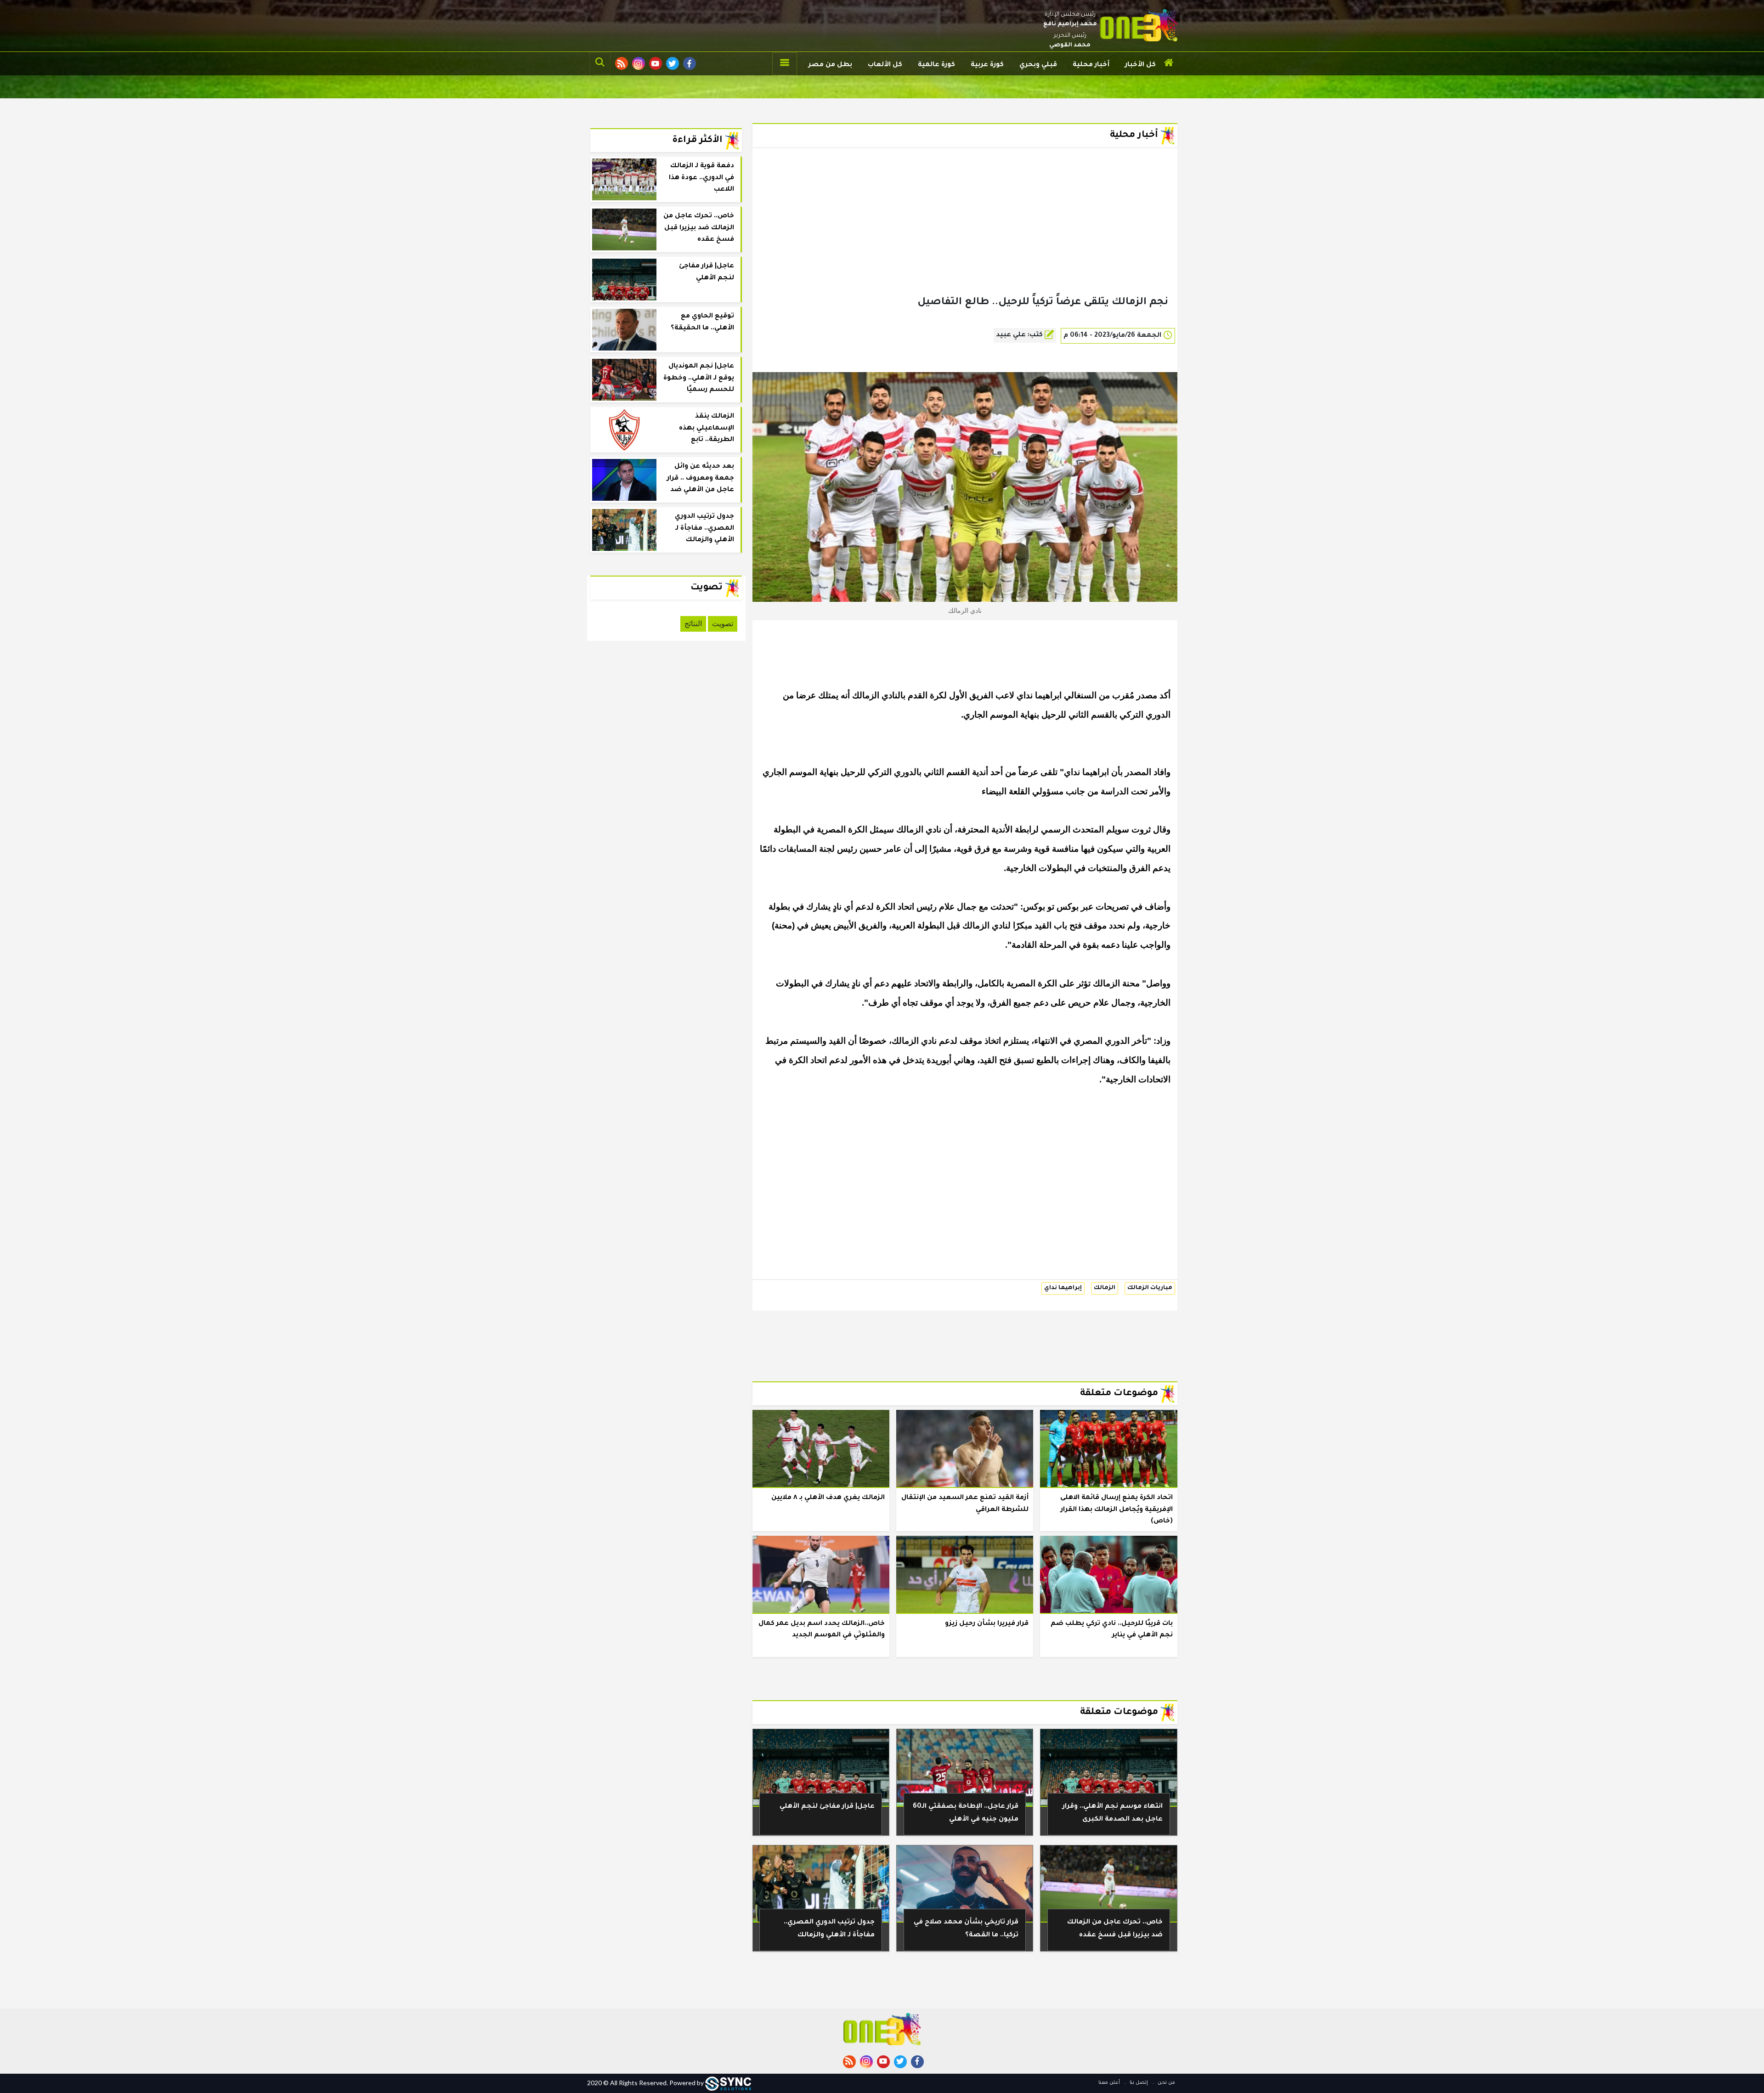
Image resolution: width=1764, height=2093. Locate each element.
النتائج (693, 624)
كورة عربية (987, 65)
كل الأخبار (1140, 65)
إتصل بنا (1138, 2083)
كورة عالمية (936, 65)
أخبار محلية (1091, 65)
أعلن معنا (1109, 2083)
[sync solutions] (728, 2083)
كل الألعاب (885, 65)
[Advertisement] (965, 236)
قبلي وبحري (1038, 65)
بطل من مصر (830, 65)
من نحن (1166, 2083)
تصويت (723, 624)
